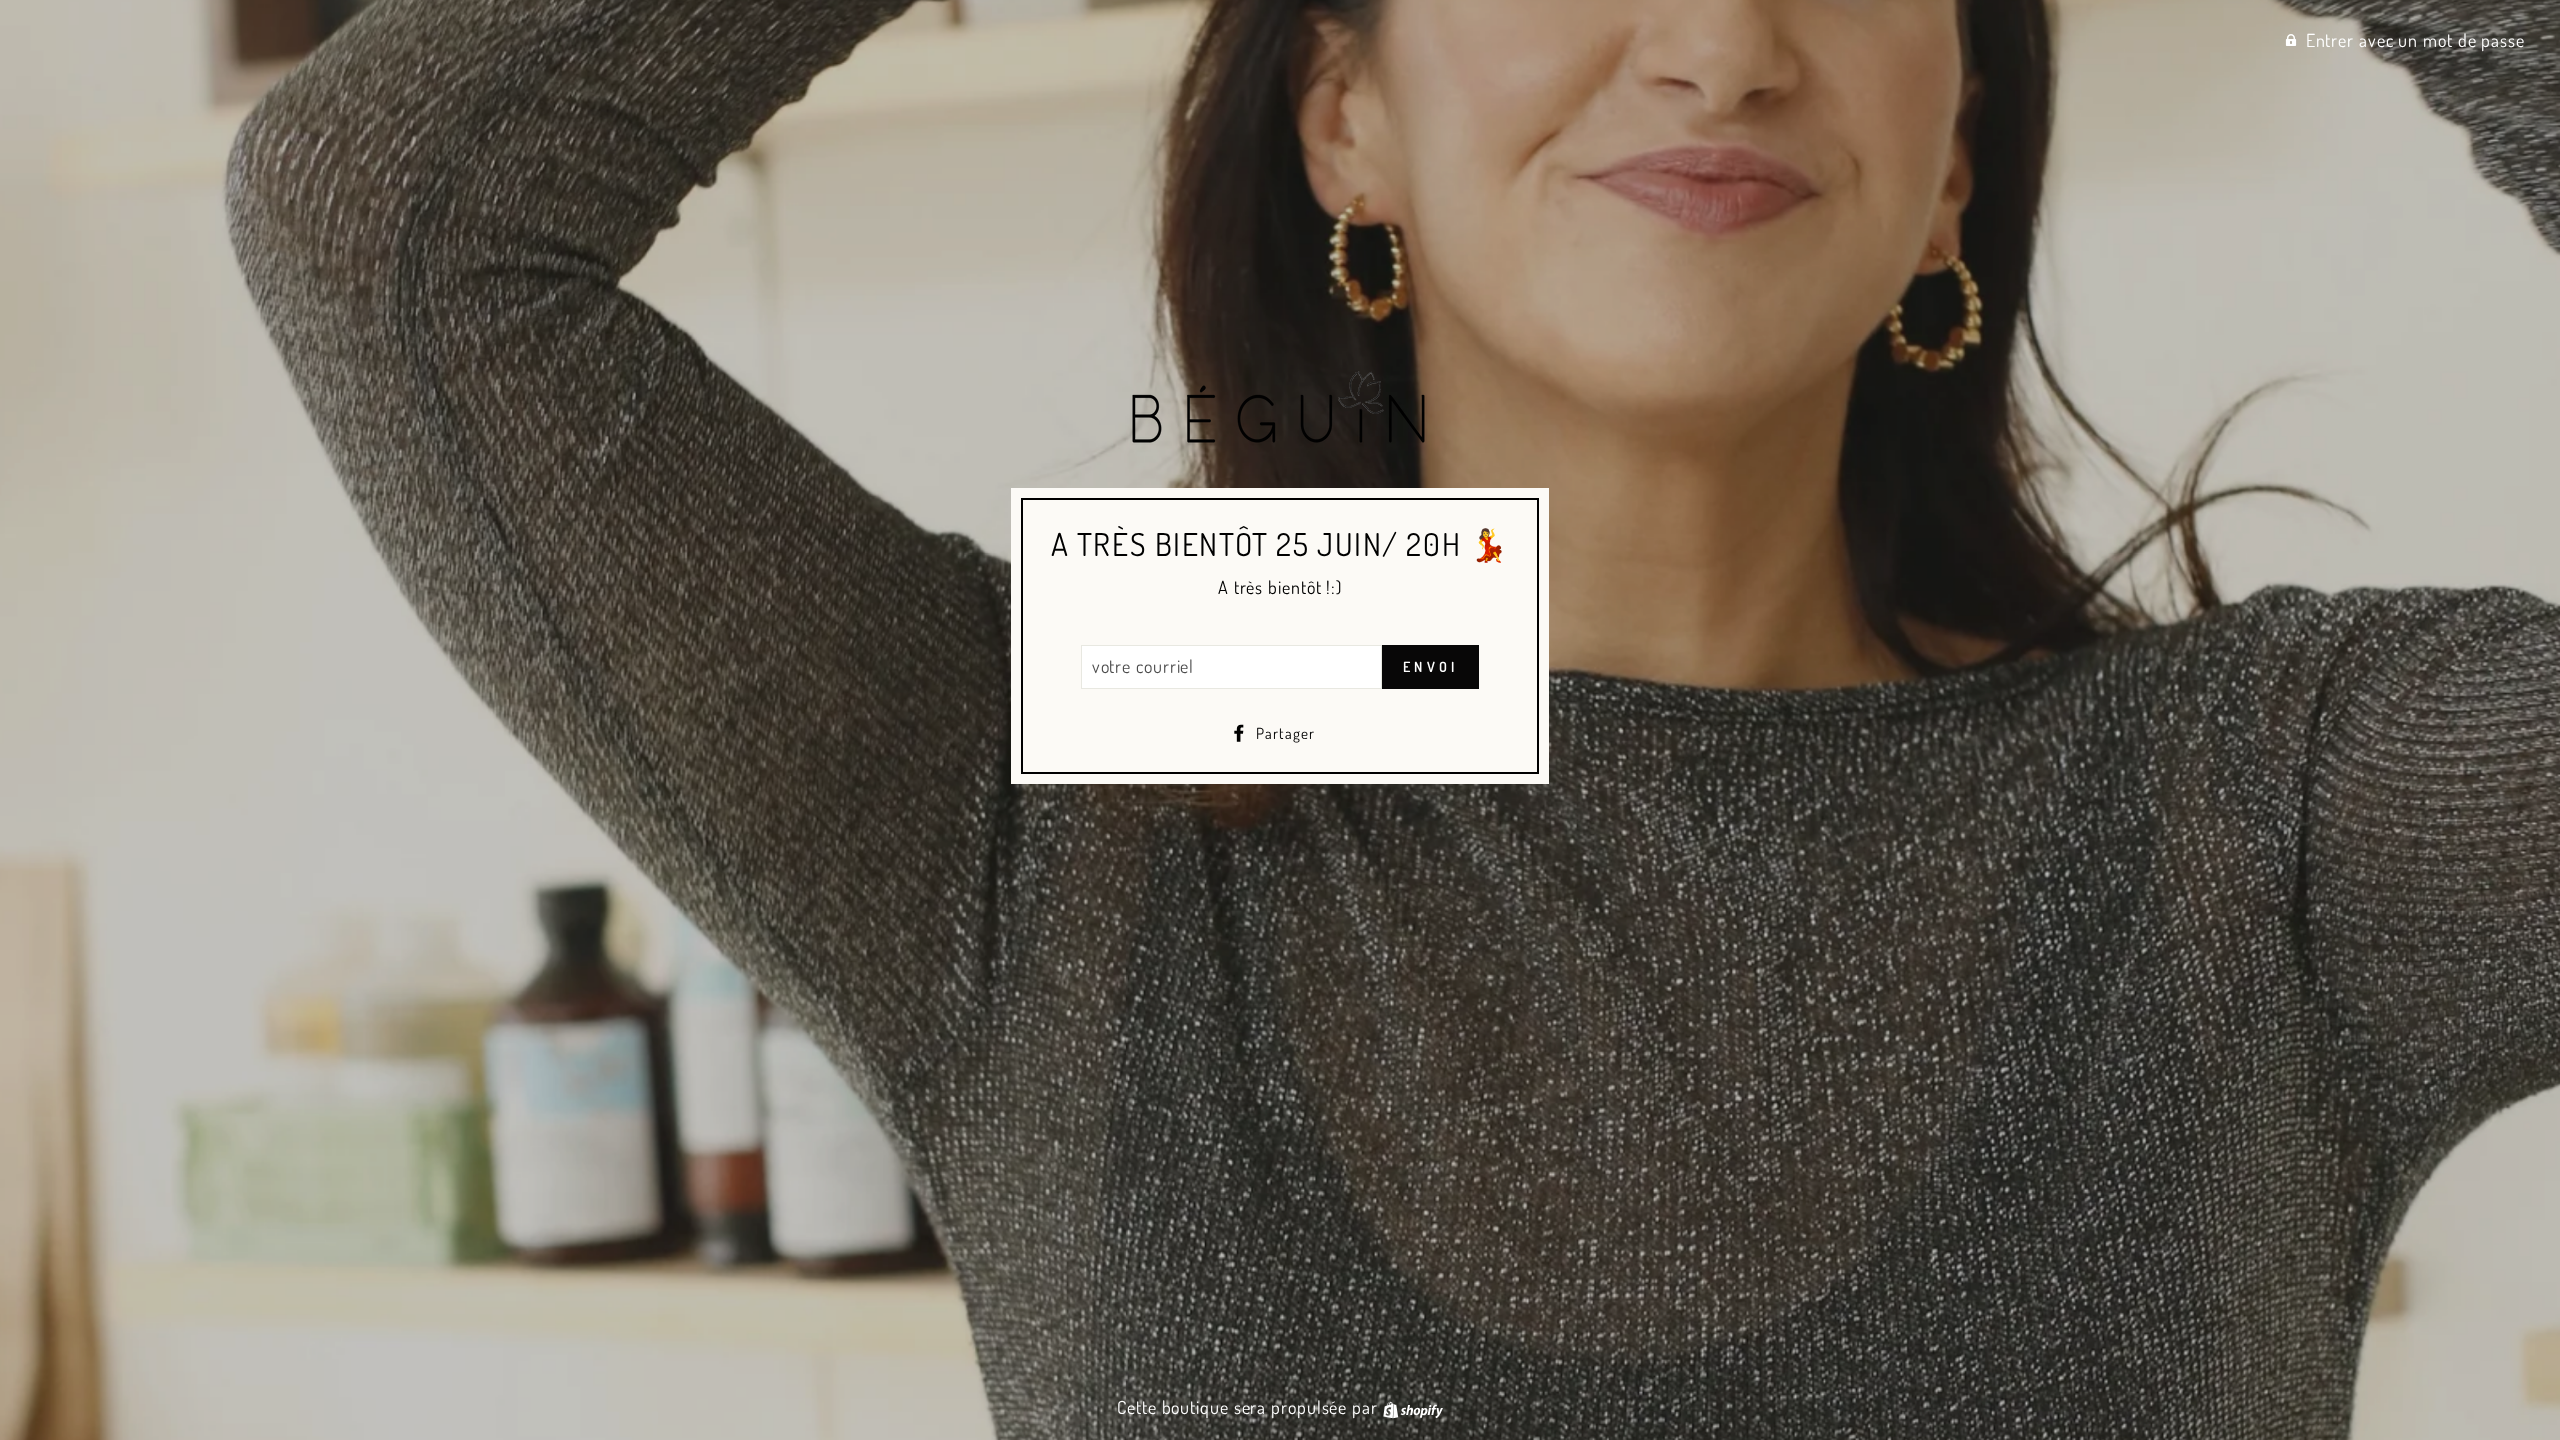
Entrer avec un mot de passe (2415, 40)
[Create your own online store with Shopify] (1413, 1407)
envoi (1430, 666)
